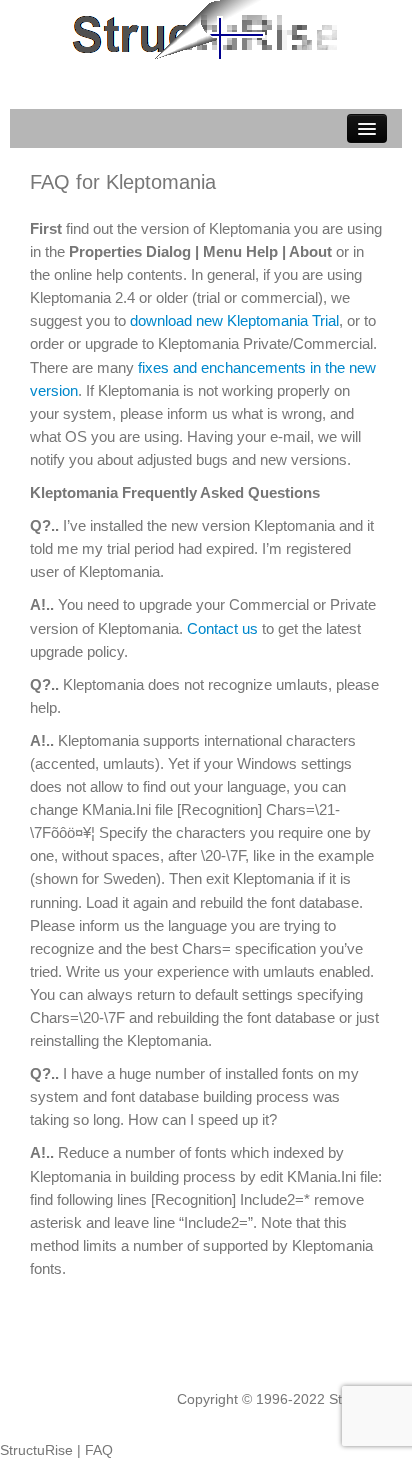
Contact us (222, 628)
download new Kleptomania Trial (234, 320)
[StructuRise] (206, 28)
